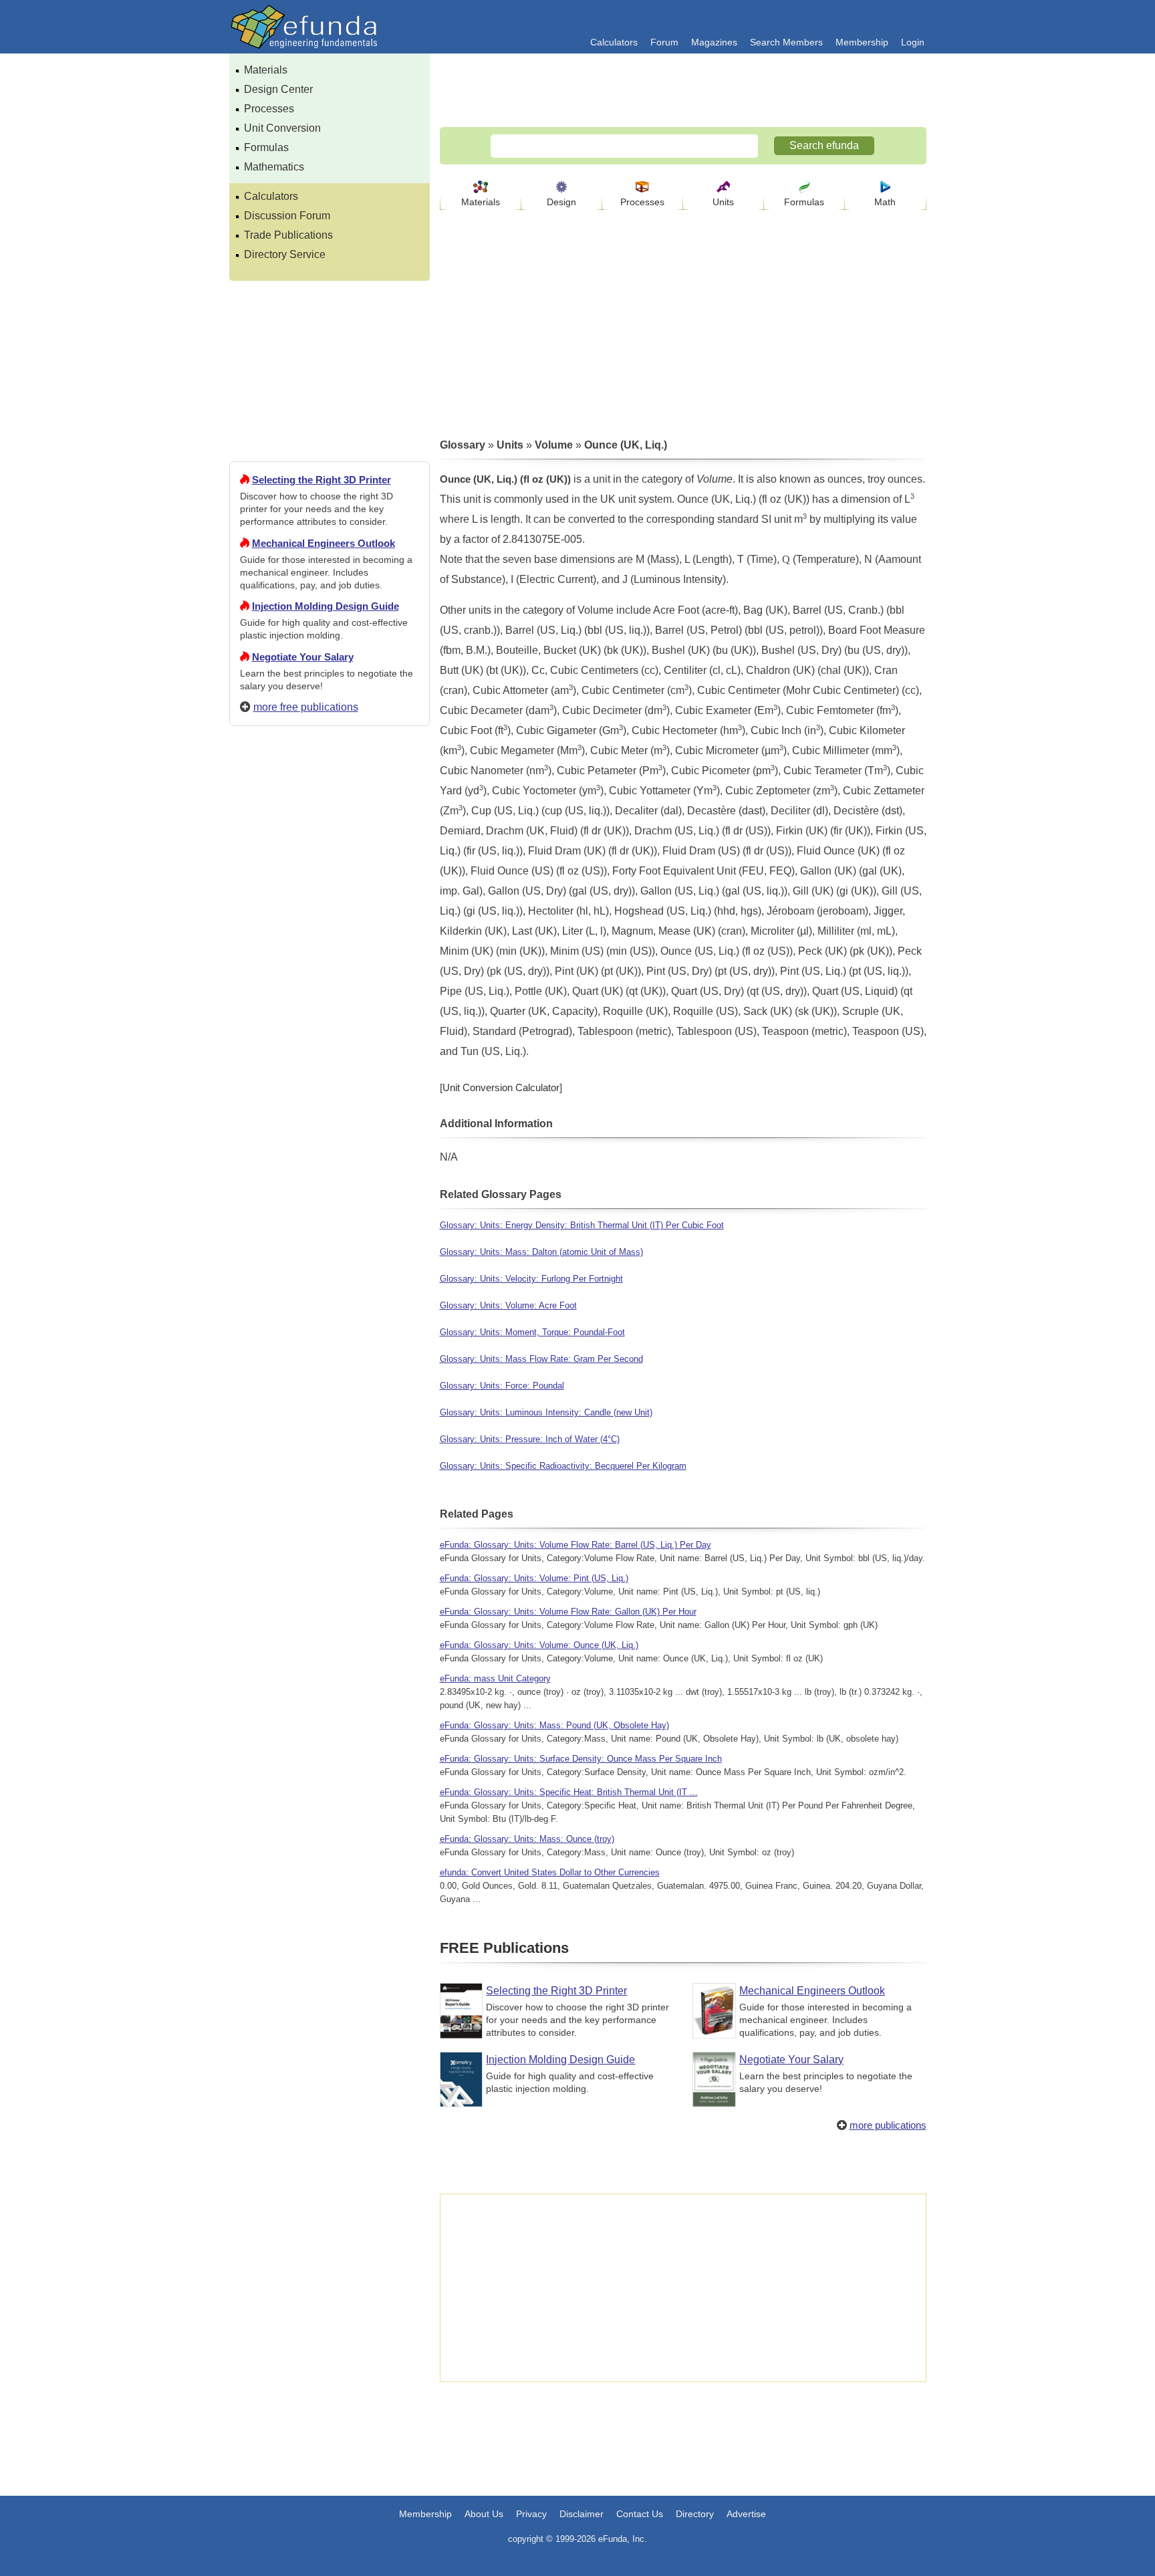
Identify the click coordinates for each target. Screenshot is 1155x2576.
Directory (695, 2514)
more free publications (306, 707)
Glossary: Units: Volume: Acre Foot (508, 1305)
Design (561, 202)
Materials (266, 70)
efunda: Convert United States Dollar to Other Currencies (550, 1872)
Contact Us (640, 2514)
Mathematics (274, 167)
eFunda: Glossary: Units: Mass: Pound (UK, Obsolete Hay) (554, 1725)
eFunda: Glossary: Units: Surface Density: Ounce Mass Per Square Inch (581, 1759)
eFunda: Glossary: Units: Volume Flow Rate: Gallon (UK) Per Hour (568, 1612)
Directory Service (285, 254)
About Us (484, 2514)
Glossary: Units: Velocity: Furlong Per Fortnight (531, 1279)
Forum (664, 42)
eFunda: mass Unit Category (495, 1678)
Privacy (531, 2514)
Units (723, 202)
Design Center (278, 89)
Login (913, 42)
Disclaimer (582, 2514)
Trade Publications (288, 235)
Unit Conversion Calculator (501, 1087)
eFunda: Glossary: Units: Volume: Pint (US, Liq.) (534, 1578)
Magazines (714, 42)
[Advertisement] (330, 1220)
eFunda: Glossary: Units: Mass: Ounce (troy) (527, 1839)
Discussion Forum (287, 216)
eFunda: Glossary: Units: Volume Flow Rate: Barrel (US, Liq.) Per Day (575, 1545)
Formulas (266, 147)
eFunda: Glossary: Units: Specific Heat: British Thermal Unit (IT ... (569, 1792)
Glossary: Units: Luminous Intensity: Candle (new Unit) (546, 1412)
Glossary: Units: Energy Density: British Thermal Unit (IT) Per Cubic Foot (582, 1225)
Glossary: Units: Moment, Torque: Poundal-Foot (532, 1332)
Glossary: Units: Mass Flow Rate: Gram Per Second (541, 1359)
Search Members (786, 42)
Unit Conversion (282, 128)
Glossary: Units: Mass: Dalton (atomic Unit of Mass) (541, 1252)
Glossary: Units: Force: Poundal (502, 1386)
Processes (269, 109)
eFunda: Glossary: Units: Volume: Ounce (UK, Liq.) (539, 1645)
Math (885, 202)
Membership (862, 42)
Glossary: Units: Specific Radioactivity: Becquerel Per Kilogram (563, 1466)
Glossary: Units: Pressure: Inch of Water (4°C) (530, 1439)
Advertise (746, 2514)
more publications (888, 2125)
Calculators (614, 42)
